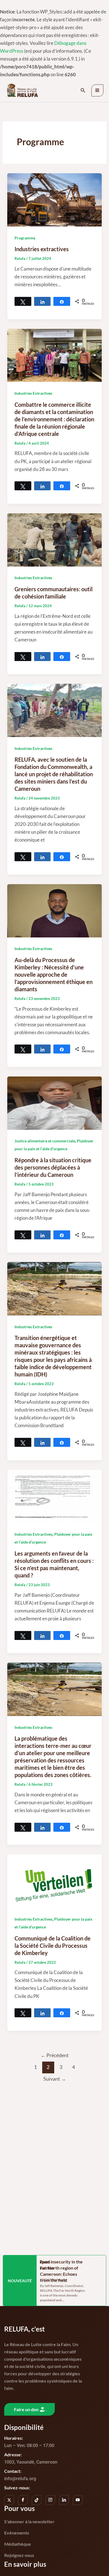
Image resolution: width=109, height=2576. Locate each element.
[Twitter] (9, 2500)
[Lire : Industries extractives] (54, 199)
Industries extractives (42, 249)
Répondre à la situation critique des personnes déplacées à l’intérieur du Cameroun (53, 1167)
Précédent (55, 2055)
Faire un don (26, 2409)
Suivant (55, 2079)
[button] (83, 90)
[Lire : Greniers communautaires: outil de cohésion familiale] (54, 539)
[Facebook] (23, 2500)
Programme (25, 238)
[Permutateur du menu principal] (98, 91)
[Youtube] (78, 2500)
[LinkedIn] (64, 2500)
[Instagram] (50, 2500)
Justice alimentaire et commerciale (45, 1141)
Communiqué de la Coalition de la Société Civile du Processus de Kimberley (53, 1946)
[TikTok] (37, 2500)
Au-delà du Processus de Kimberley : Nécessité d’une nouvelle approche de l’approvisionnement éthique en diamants (54, 974)
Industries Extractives (33, 393)
